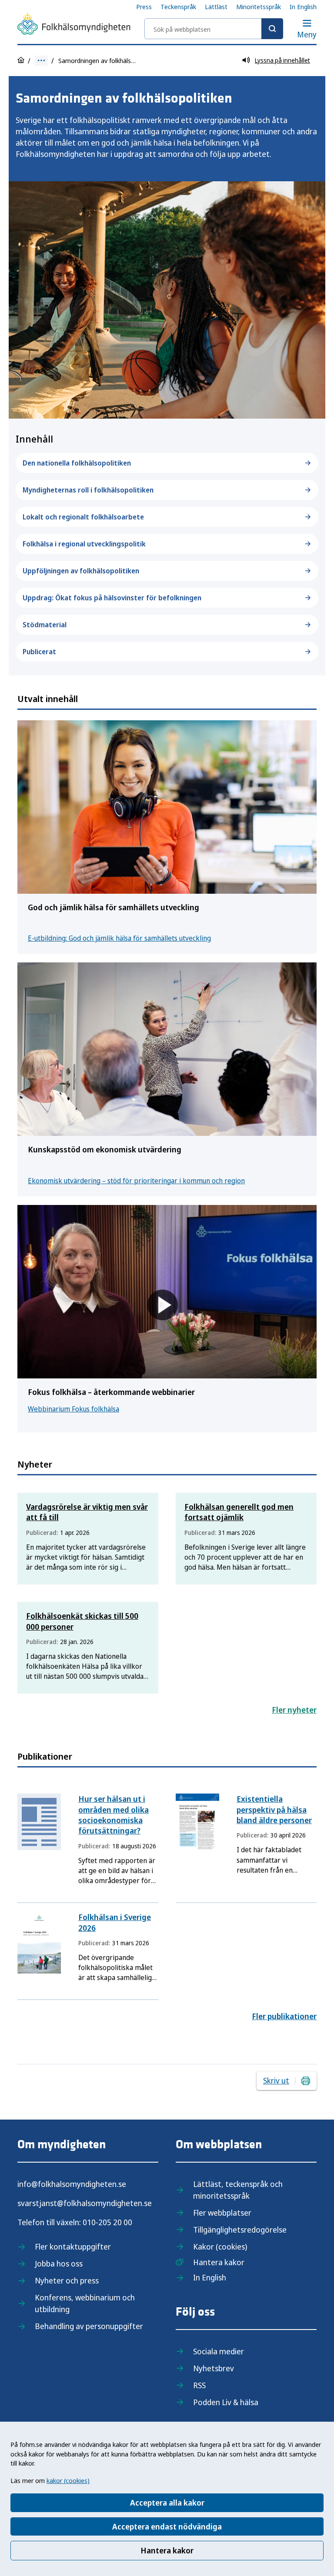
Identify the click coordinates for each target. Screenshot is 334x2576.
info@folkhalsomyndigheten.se (72, 2184)
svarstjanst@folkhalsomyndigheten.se (85, 2203)
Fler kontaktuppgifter (73, 2247)
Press (144, 7)
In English (303, 7)
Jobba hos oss (59, 2263)
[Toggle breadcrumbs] (41, 61)
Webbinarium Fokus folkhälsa (73, 1409)
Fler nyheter (294, 1710)
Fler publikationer (284, 2016)
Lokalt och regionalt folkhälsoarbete (83, 517)
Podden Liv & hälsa (226, 2402)
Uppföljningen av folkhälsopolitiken (81, 571)
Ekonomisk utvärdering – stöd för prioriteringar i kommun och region (136, 1181)
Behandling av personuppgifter (89, 2326)
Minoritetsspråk (259, 7)
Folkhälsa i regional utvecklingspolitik (84, 544)
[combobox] (214, 29)
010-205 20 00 (107, 2222)
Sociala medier (219, 2351)
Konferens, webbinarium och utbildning (85, 2303)
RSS (199, 2385)
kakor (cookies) (68, 2480)
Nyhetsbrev (214, 2368)
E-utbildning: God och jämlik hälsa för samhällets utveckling (119, 938)
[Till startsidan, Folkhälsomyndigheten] (74, 25)
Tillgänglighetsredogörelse (240, 2230)
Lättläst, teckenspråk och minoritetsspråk (238, 2190)
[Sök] (272, 29)
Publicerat (39, 652)
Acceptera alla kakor (167, 2503)
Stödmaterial (45, 625)
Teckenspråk (178, 7)
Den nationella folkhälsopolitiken (77, 463)
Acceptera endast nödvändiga (167, 2526)
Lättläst (216, 7)
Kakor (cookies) (220, 2247)
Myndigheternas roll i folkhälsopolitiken (88, 490)
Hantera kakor (167, 2550)
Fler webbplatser (222, 2213)
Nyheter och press (67, 2280)
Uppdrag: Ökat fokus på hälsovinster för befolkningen (112, 598)
